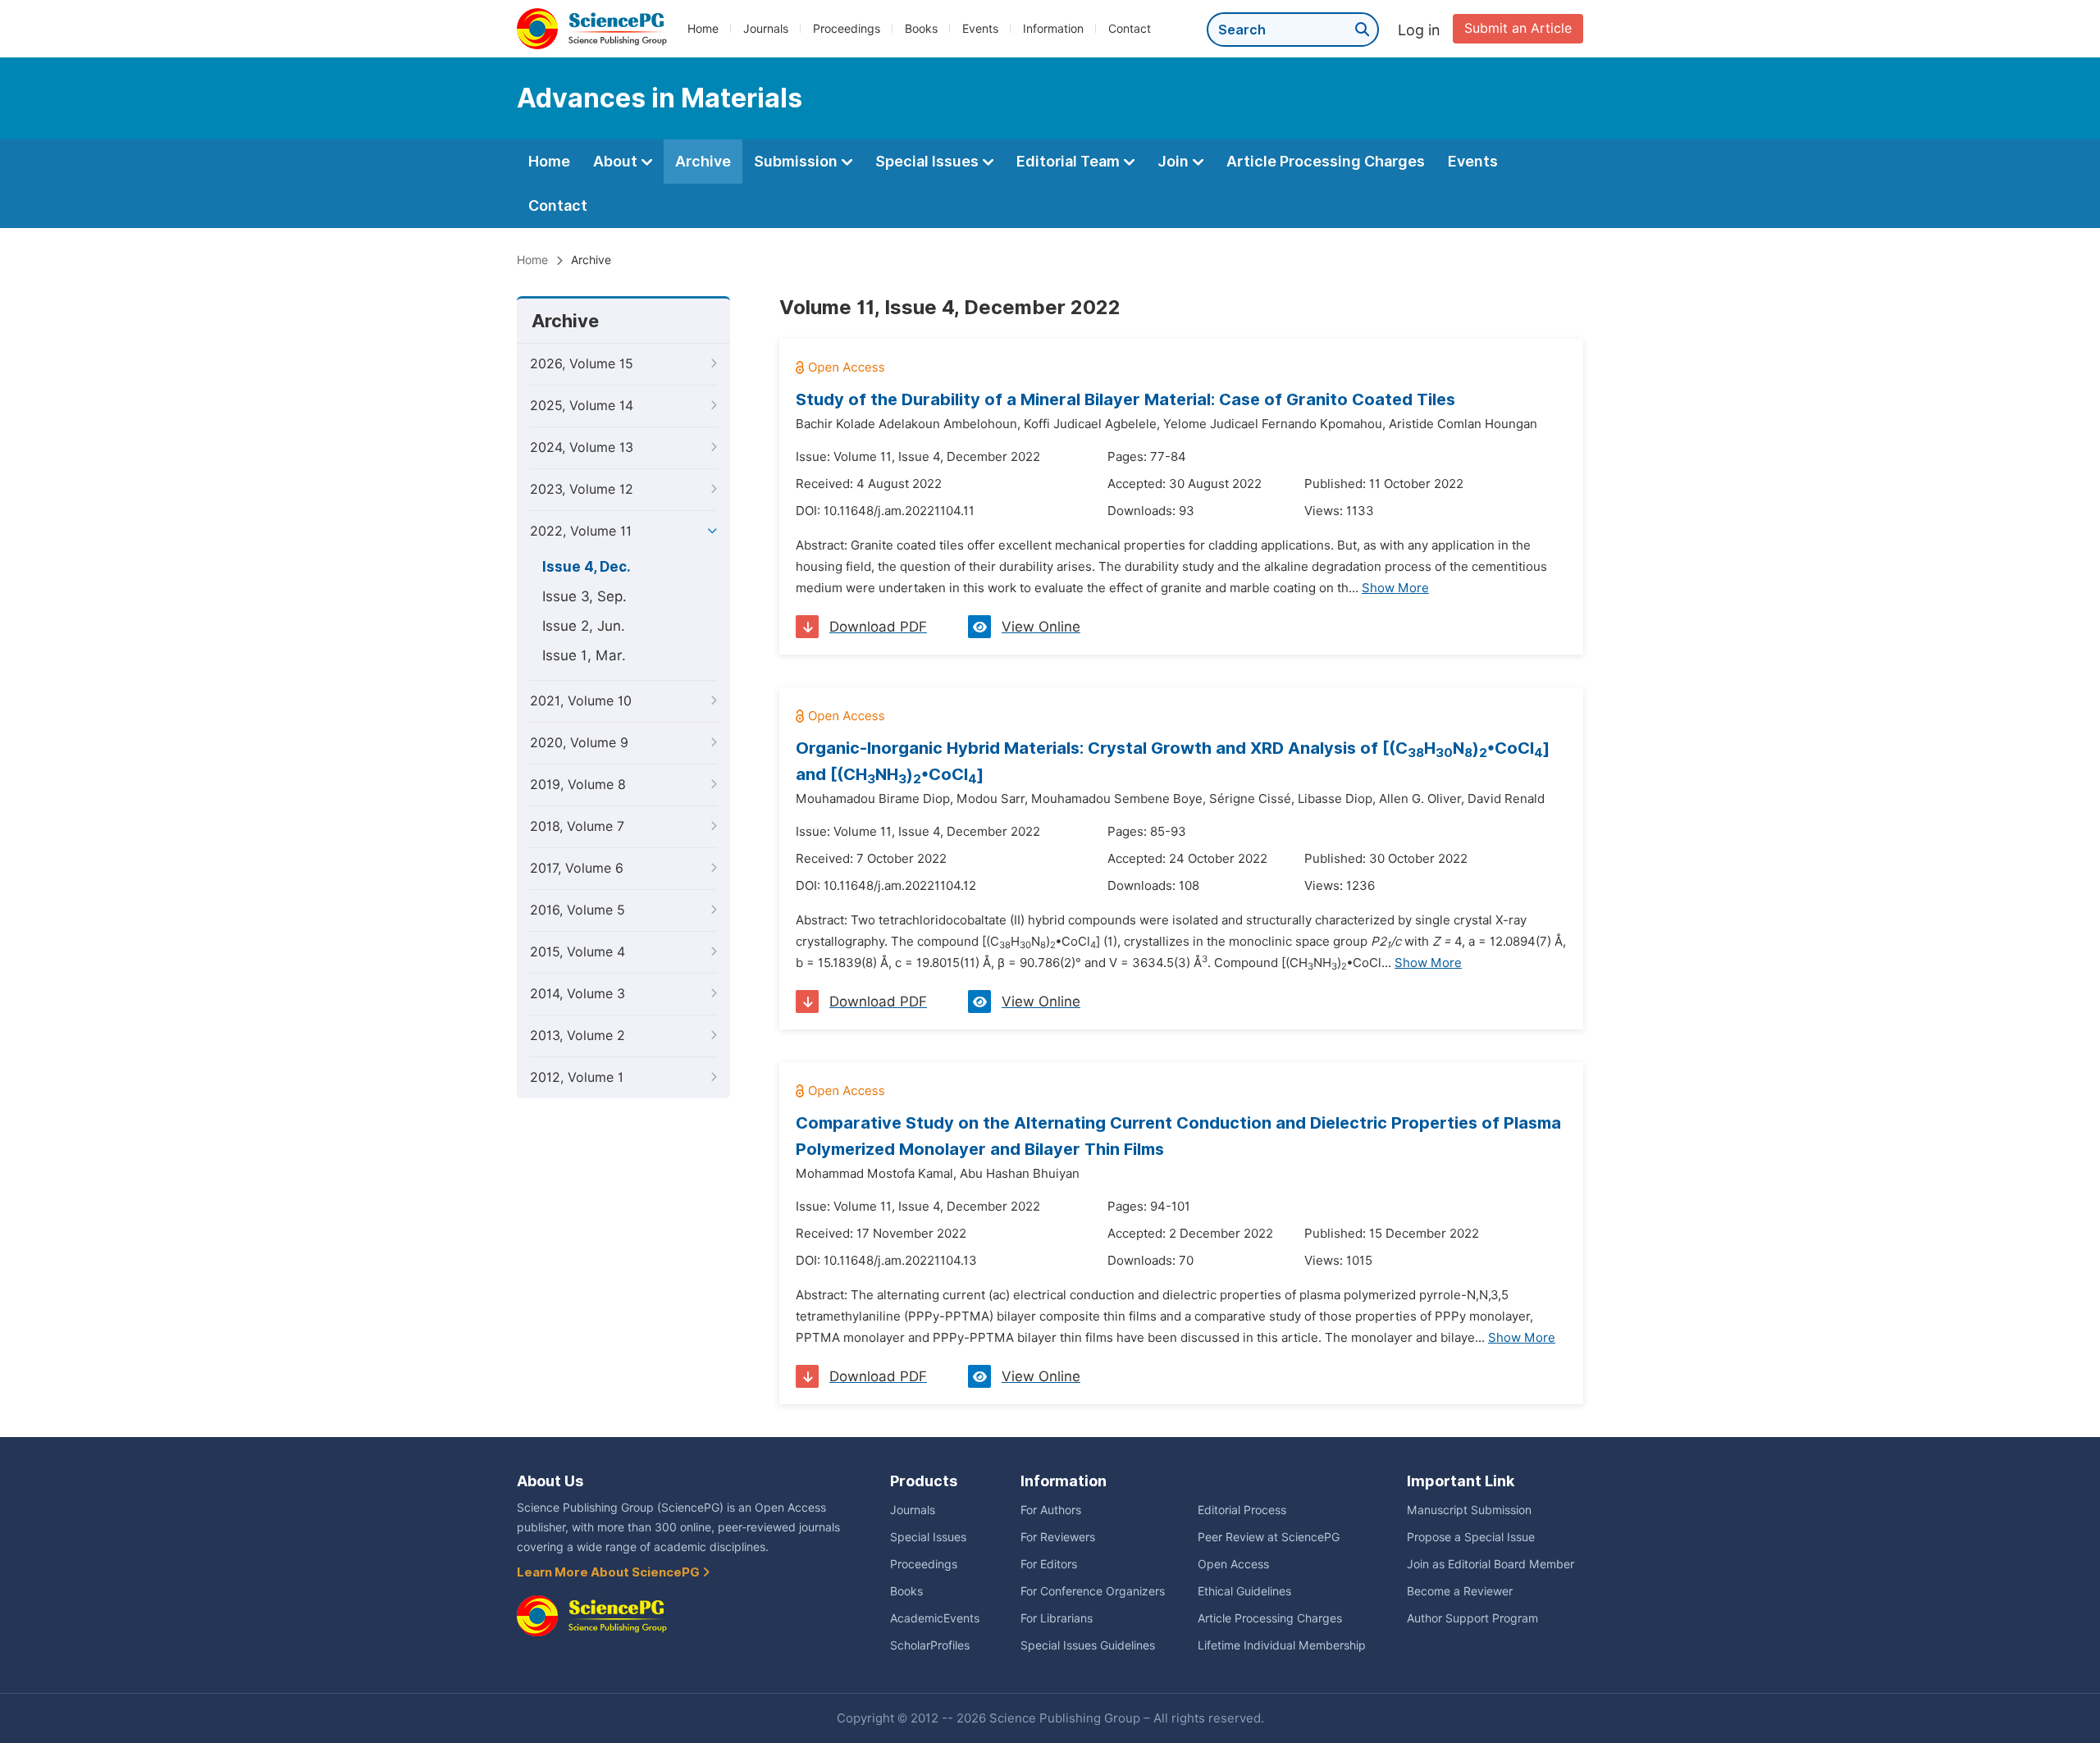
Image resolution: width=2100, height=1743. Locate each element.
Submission (797, 161)
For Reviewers (1058, 1537)
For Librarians (1057, 1618)
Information (1053, 29)
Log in (1419, 30)
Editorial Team (1070, 161)
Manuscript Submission (1469, 1510)
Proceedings (847, 29)
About (617, 161)
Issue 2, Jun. (584, 626)
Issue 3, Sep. (584, 596)
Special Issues (929, 161)
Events (980, 29)
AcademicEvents (935, 1618)
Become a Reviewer (1460, 1591)
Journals (766, 29)
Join (1175, 161)
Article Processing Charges (1326, 161)
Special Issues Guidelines (1088, 1645)
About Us (550, 1481)
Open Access (1233, 1564)
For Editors (1049, 1564)
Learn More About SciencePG (609, 1572)
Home (703, 29)
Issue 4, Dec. (587, 567)
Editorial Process (1242, 1510)
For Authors (1051, 1510)
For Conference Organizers (1093, 1591)
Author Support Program (1472, 1618)
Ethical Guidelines (1244, 1591)
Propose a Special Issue (1471, 1537)
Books (921, 29)
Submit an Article (1518, 28)
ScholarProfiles (930, 1645)
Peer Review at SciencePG (1269, 1537)
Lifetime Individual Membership (1282, 1645)
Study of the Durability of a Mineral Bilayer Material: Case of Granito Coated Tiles (1125, 399)
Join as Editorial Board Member (1491, 1564)
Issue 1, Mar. (584, 655)
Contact (1130, 29)
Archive (703, 161)
